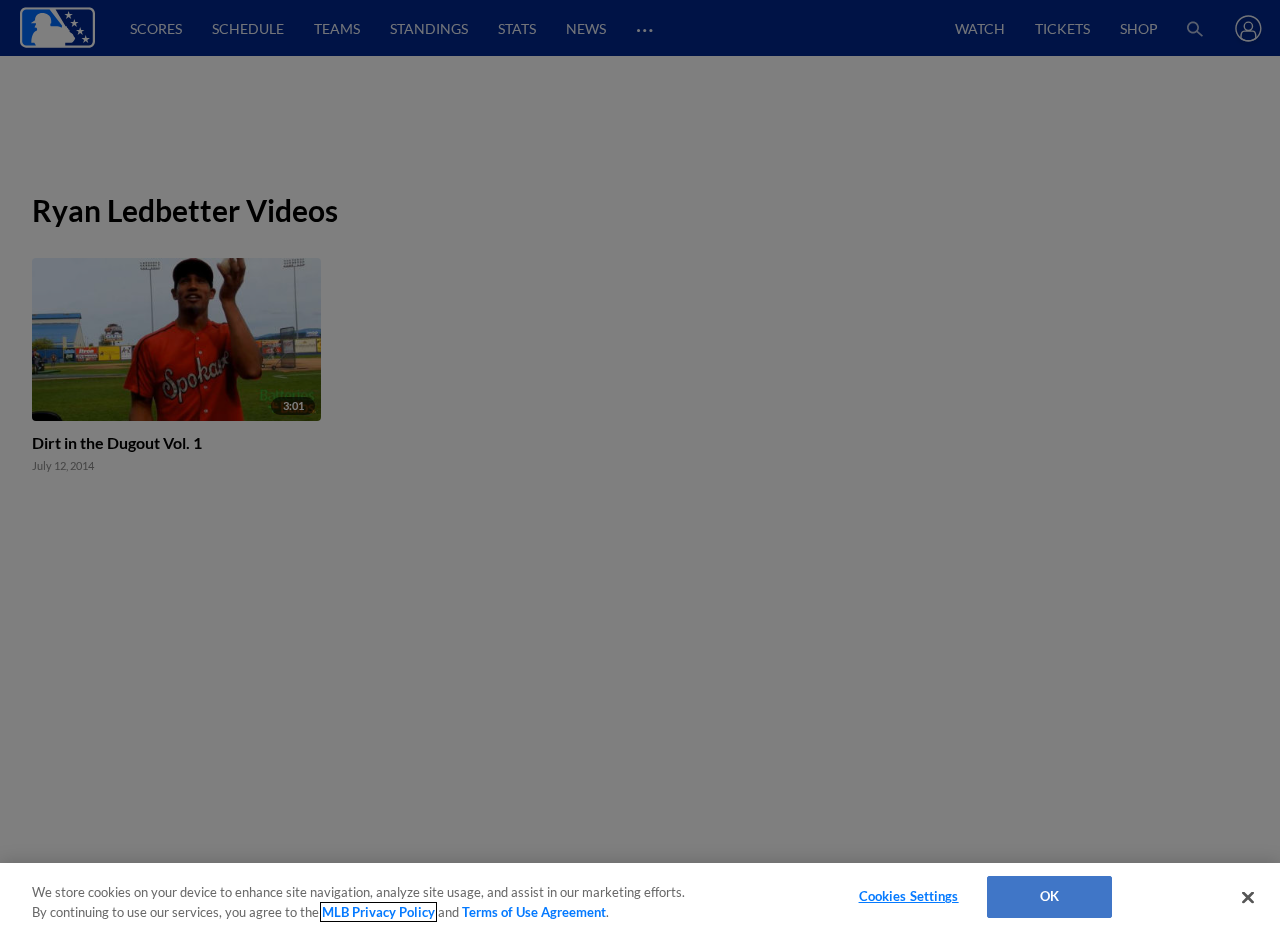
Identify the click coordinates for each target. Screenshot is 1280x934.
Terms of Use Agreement (534, 912)
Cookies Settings (909, 896)
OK (1049, 896)
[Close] (1248, 897)
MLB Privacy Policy (378, 912)
